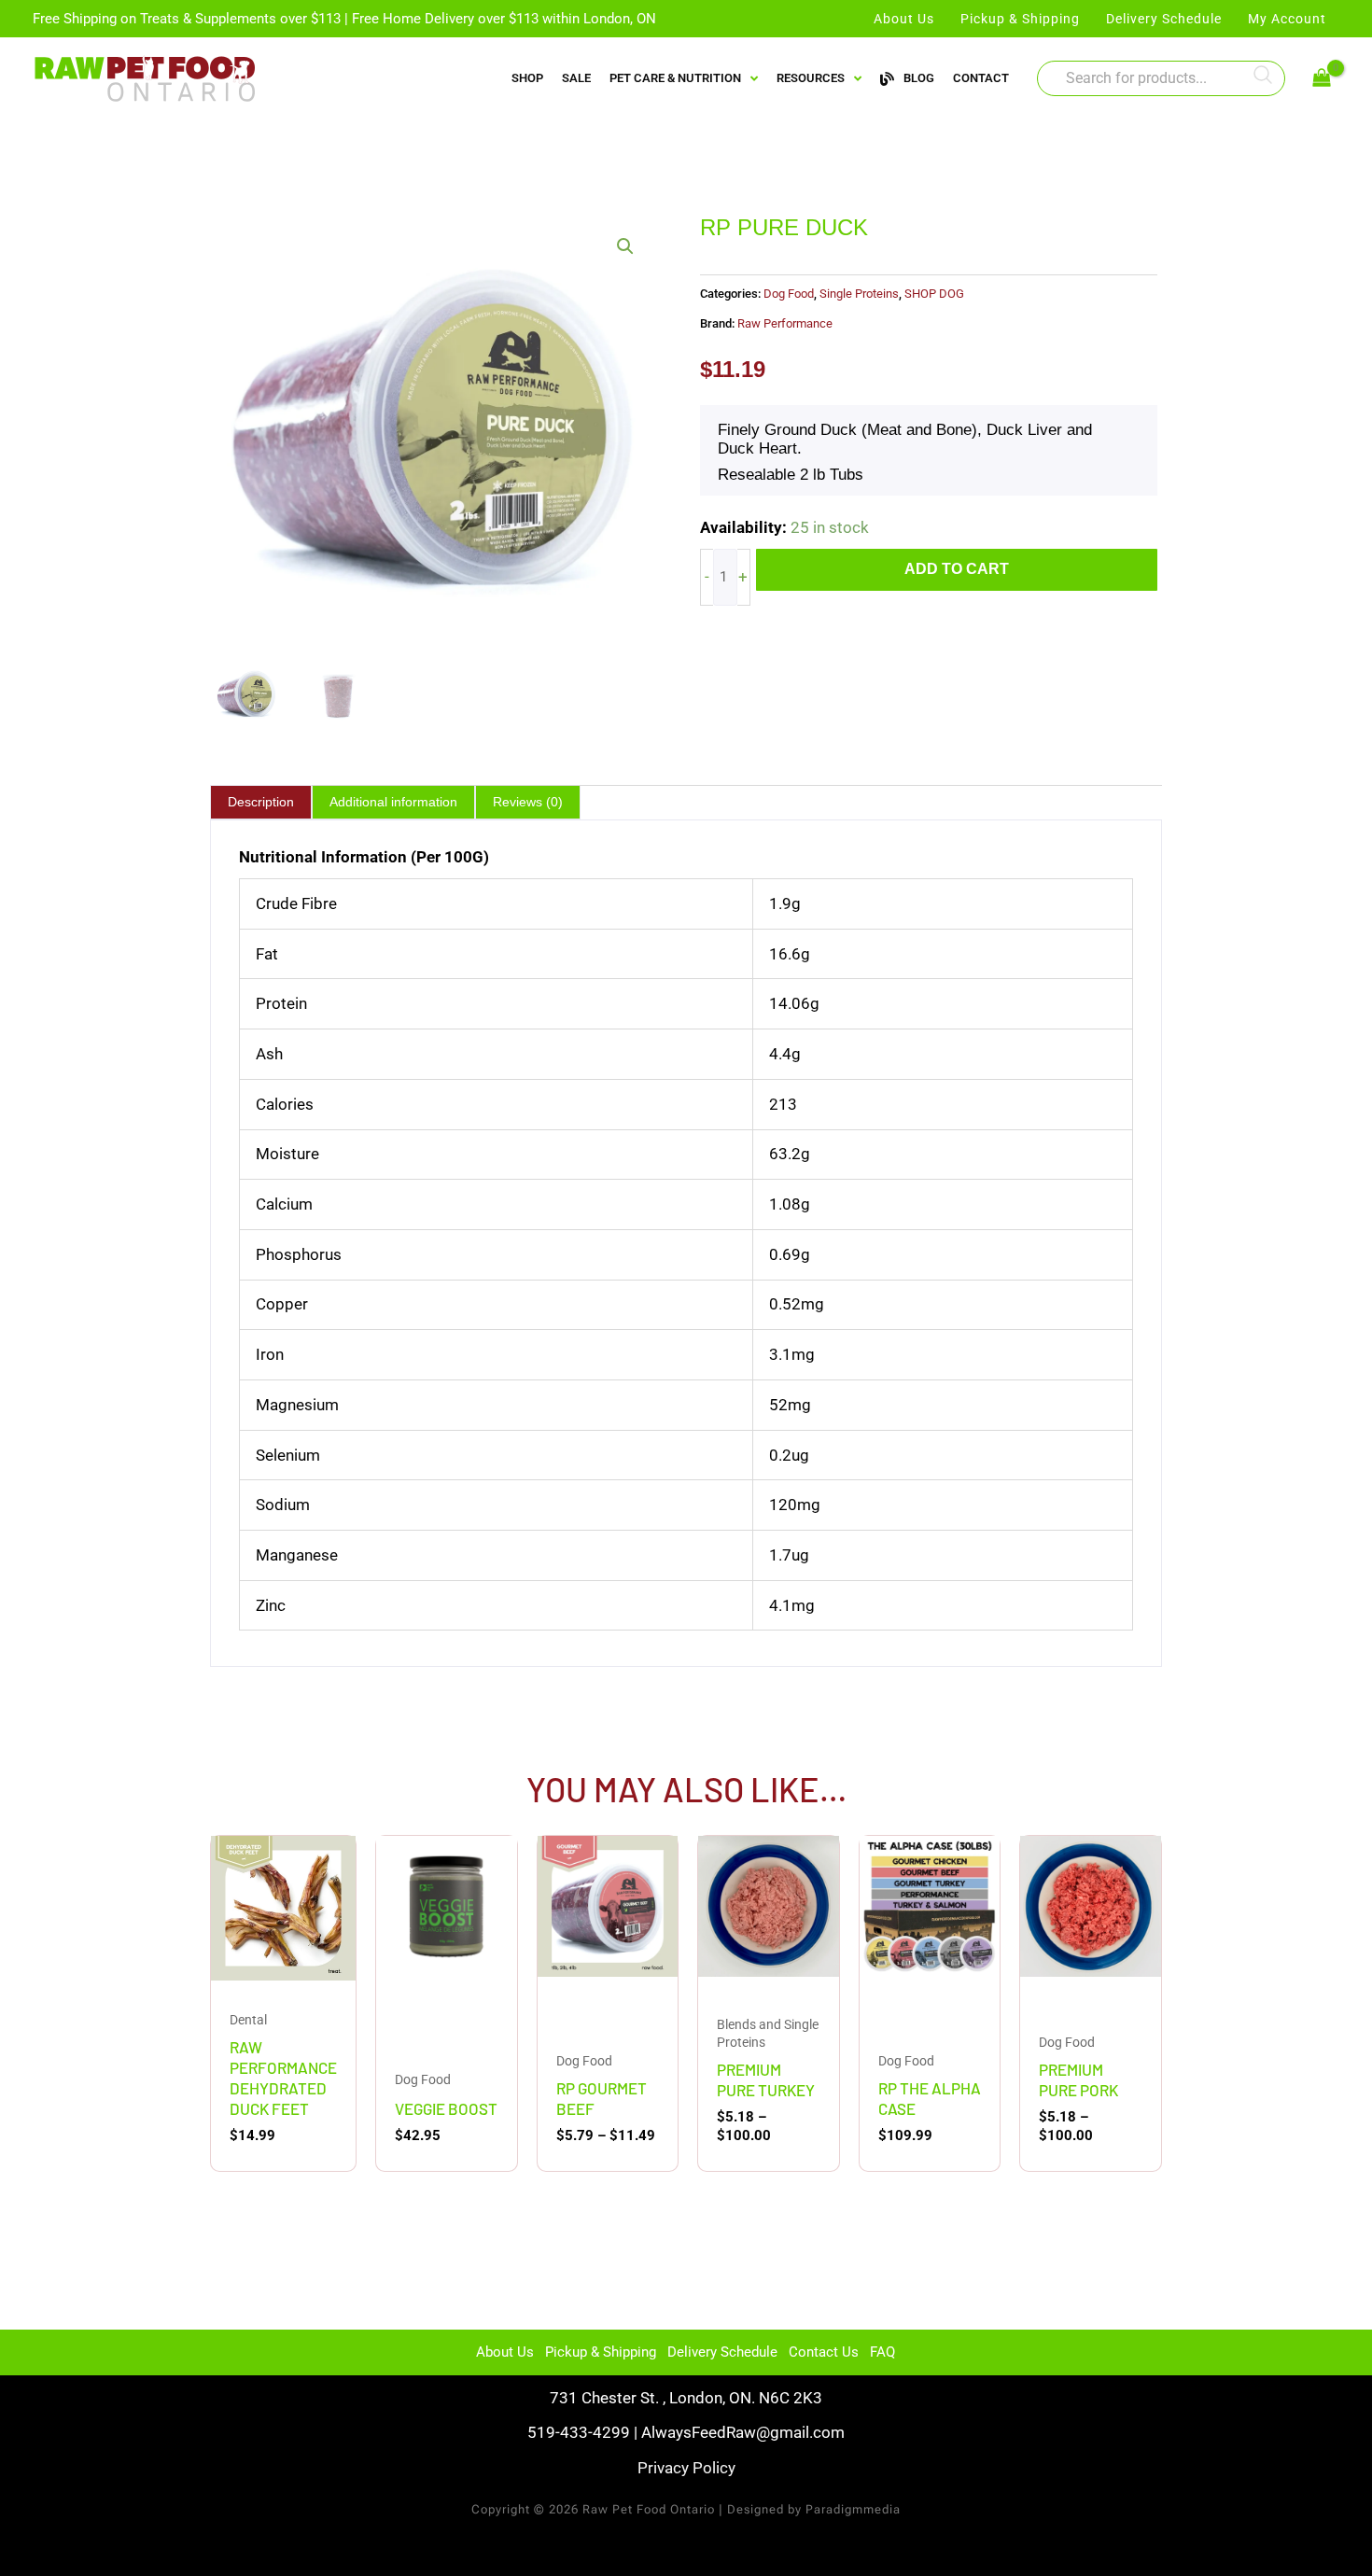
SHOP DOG (934, 294)
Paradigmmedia (853, 2509)
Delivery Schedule (722, 2352)
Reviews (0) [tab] (528, 802)
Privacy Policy (686, 2468)
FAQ (882, 2352)
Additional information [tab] (393, 802)
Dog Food (789, 294)
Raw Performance (785, 323)
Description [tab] (261, 802)
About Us (505, 2352)
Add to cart (957, 569)
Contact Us (824, 2352)
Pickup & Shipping (601, 2352)
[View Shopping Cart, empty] (1322, 79)
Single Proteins (859, 294)
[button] (625, 246)
